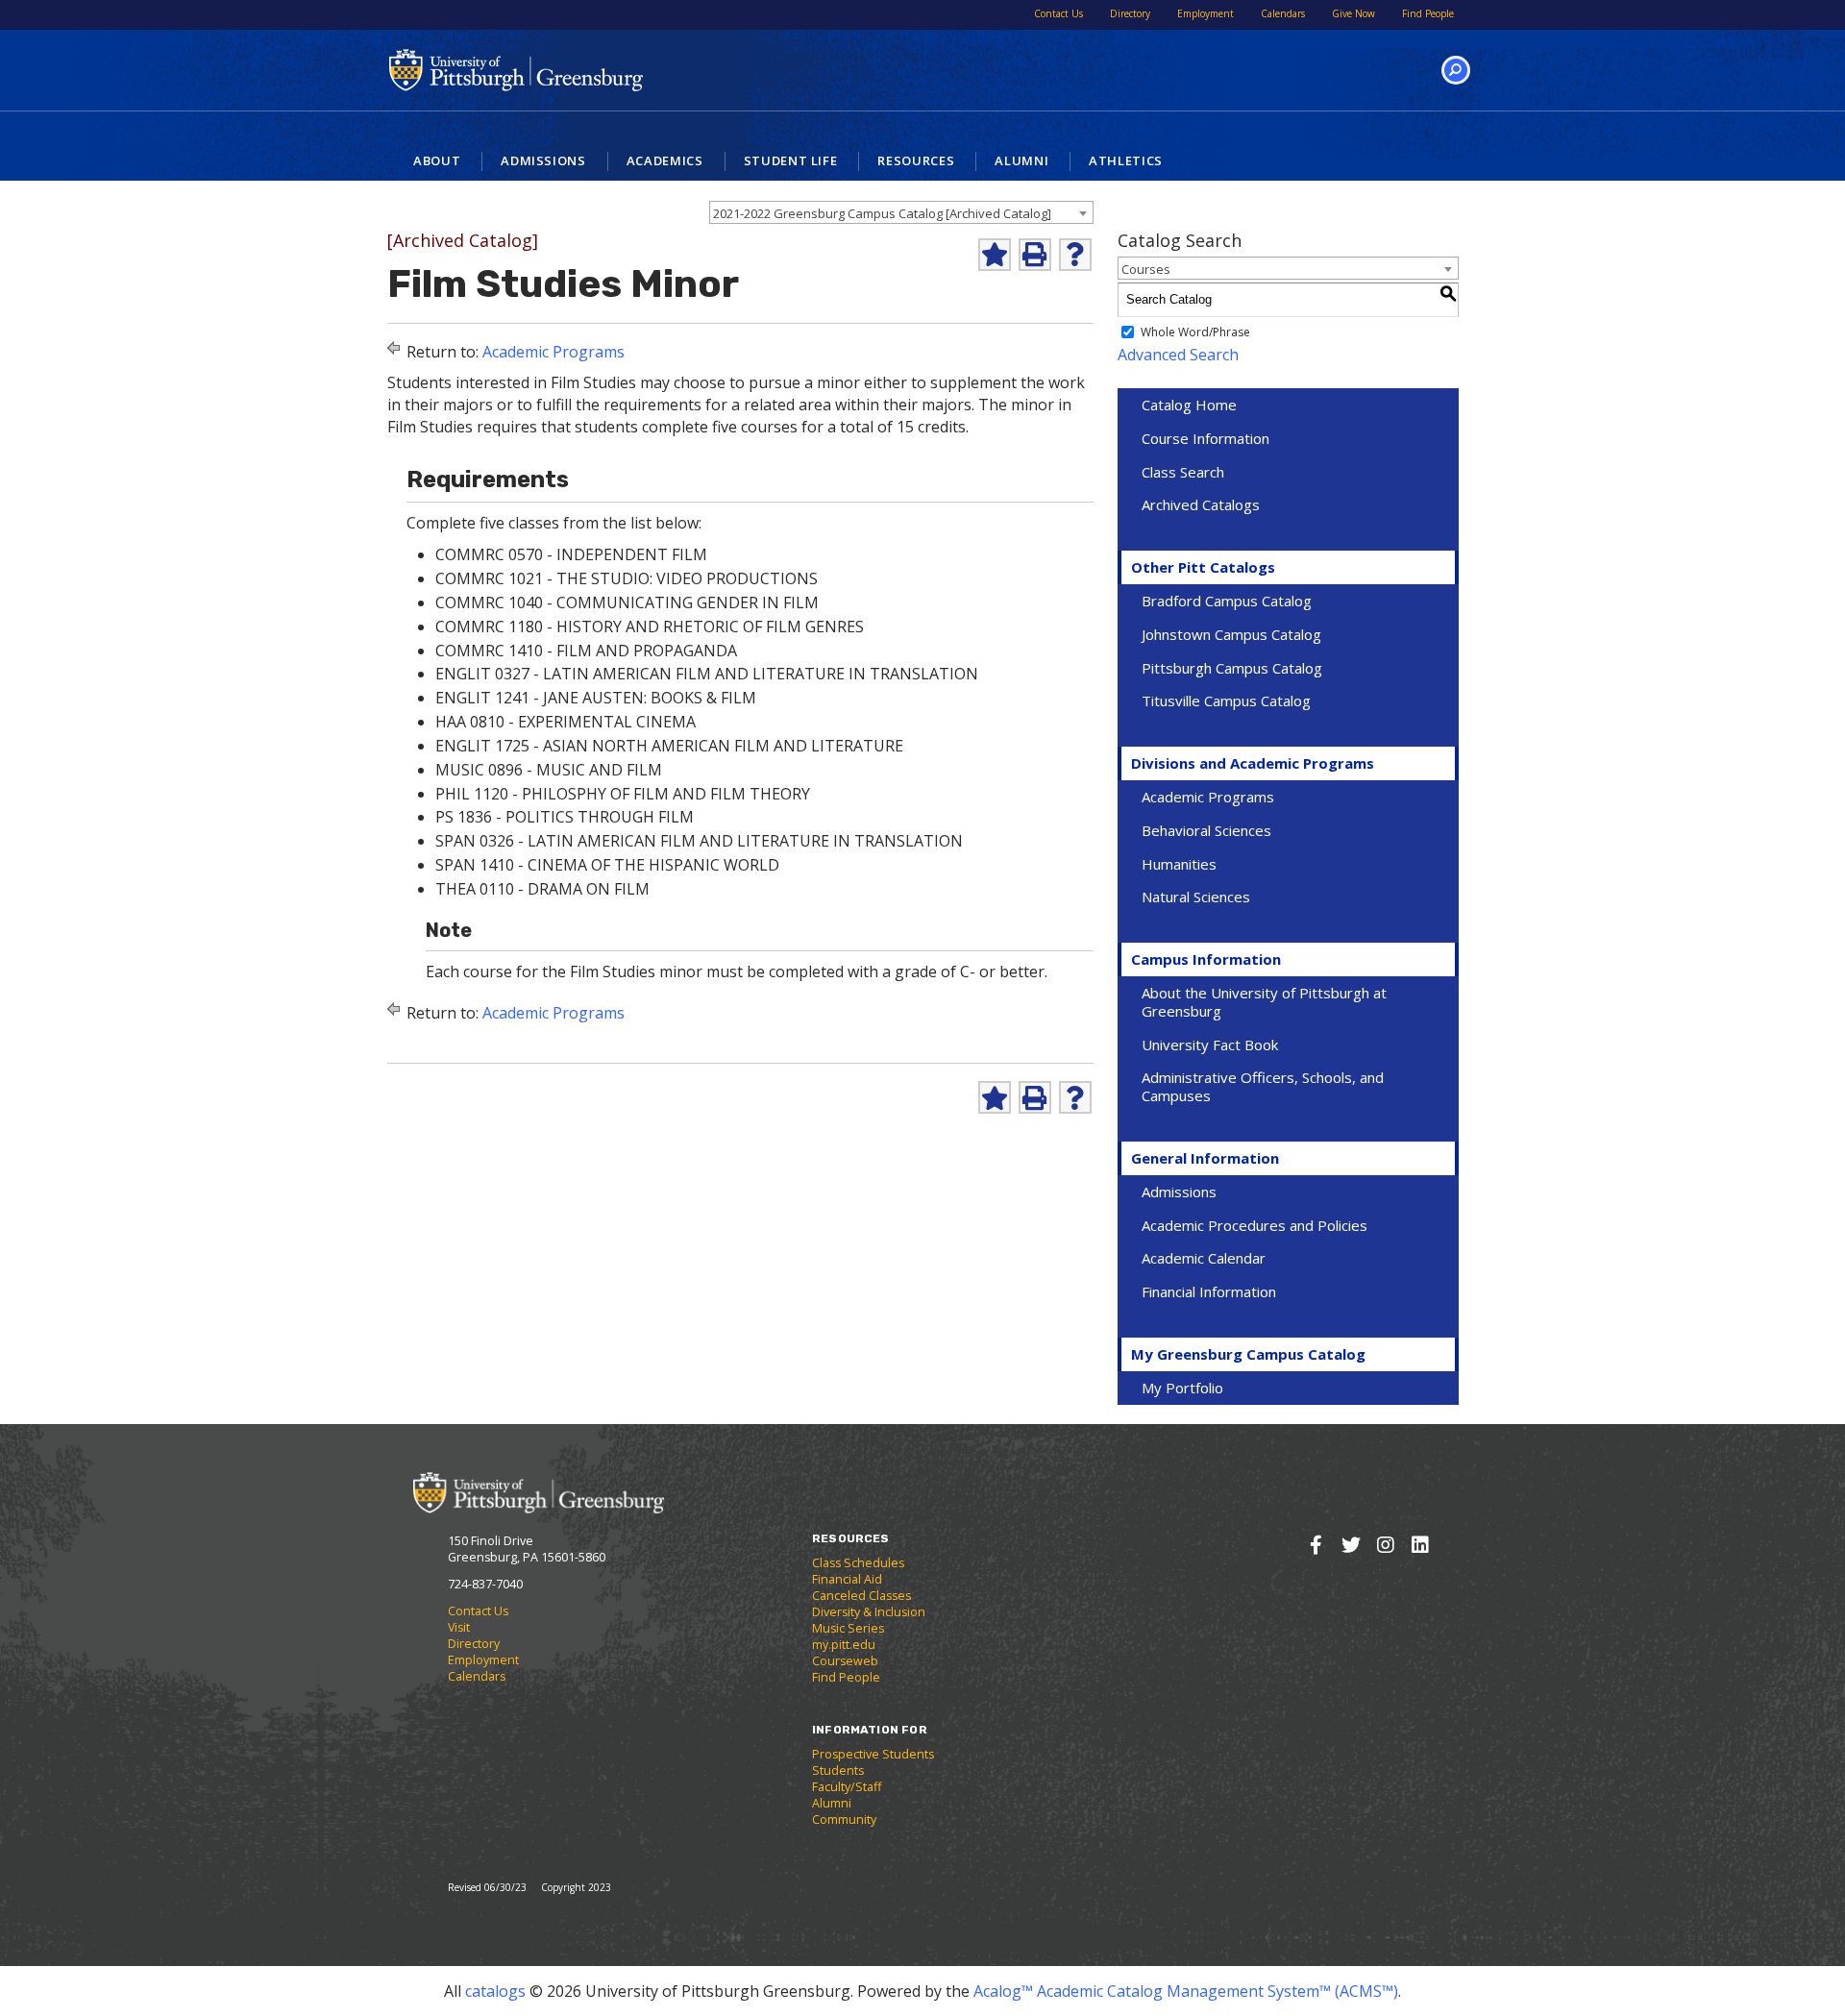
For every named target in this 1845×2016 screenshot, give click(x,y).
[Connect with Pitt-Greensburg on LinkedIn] (1420, 1545)
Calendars (1283, 13)
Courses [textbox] (1146, 269)
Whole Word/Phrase (1195, 332)
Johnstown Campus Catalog (1231, 634)
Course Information (1205, 438)
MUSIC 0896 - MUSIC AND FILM (549, 770)
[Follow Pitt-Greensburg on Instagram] (1385, 1545)
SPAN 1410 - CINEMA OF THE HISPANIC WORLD (607, 865)
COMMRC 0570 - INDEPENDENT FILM (571, 554)
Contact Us (1058, 13)
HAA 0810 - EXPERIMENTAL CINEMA (566, 722)
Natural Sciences (1196, 897)
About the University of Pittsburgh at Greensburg (1264, 1002)
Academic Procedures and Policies (1255, 1225)
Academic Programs (553, 352)
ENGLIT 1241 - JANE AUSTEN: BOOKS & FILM (596, 698)
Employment (1205, 13)
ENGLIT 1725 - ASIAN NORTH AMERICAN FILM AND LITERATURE (669, 746)
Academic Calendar (1204, 1258)
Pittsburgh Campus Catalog (1232, 668)
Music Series (848, 1628)
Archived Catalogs (1201, 504)
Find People (1428, 13)
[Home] (539, 1492)
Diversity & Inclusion (869, 1612)
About (437, 160)
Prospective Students (873, 1754)
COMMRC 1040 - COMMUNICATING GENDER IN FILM (627, 602)
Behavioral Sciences (1206, 830)
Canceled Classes (861, 1596)
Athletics (1126, 160)
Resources (916, 160)
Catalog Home (1189, 405)
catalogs (495, 1991)
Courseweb (845, 1661)
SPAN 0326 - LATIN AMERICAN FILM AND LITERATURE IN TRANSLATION (699, 841)
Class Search (1183, 472)
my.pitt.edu (844, 1645)
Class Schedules (858, 1563)
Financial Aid (847, 1579)
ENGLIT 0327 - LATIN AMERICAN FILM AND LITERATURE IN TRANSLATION (707, 674)
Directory (1130, 13)
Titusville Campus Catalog (1226, 701)
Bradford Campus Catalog (1227, 601)
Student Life (791, 160)
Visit (459, 1627)
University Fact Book (1210, 1045)
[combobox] (901, 212)
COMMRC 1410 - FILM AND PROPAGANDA (586, 651)
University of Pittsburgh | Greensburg (516, 70)
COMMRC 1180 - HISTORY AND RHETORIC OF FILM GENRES (650, 627)
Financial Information (1209, 1291)
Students (838, 1770)
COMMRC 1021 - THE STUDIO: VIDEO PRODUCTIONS (627, 578)
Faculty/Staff (847, 1787)
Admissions (543, 160)
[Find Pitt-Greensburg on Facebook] (1316, 1545)
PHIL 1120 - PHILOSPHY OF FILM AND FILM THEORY (623, 794)
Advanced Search (1178, 355)
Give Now (1353, 13)
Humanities (1179, 864)
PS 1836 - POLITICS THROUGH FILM (565, 817)
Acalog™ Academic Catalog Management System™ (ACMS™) (1186, 1991)
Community (844, 1819)
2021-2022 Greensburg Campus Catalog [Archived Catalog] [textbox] (882, 213)
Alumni (1021, 160)
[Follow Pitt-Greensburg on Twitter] (1351, 1545)
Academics (665, 160)
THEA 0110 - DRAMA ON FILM (542, 889)
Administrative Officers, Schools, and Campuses (1263, 1086)
